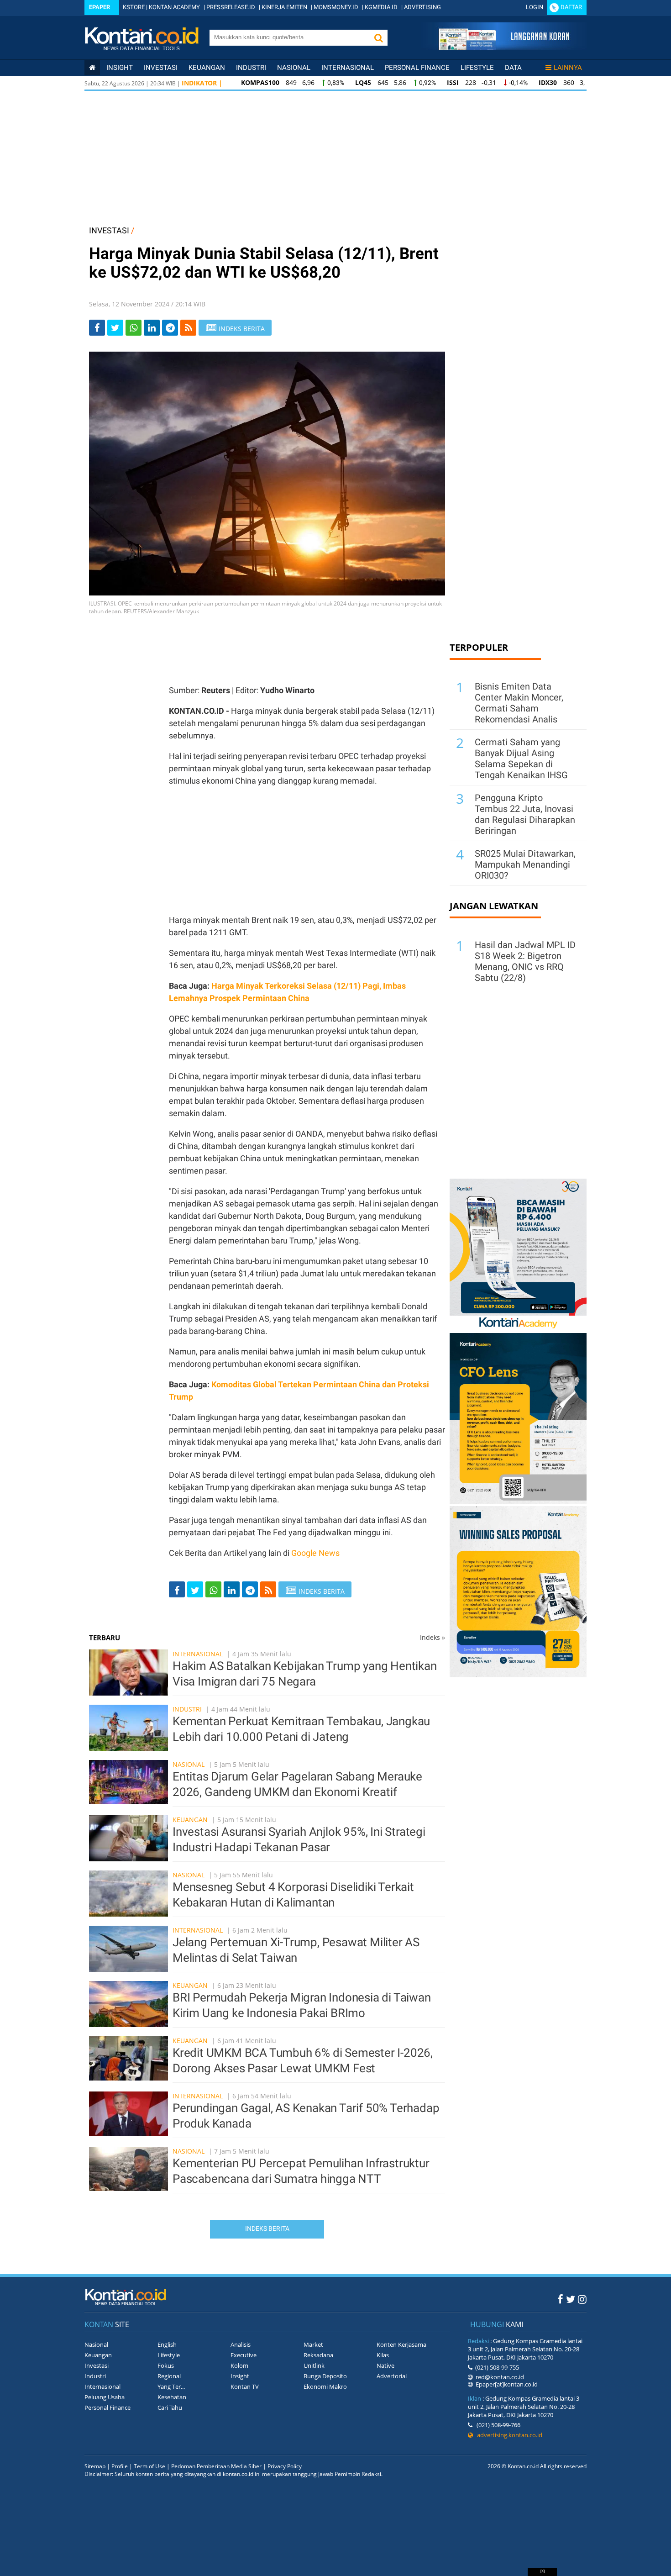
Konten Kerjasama (401, 2344)
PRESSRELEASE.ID (231, 7)
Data (513, 68)
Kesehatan (172, 2397)
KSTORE (134, 7)
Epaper (100, 7)
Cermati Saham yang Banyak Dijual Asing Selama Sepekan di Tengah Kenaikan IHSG (521, 759)
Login (535, 7)
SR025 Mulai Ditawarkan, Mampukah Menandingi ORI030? (525, 864)
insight (120, 68)
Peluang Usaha (105, 2397)
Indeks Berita (267, 2228)
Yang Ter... (171, 2386)
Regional (169, 2376)
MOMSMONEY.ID (336, 7)
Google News (315, 1553)
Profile (120, 2466)
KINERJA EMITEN (284, 7)
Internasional (348, 68)
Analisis (241, 2344)
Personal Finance (417, 68)
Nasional (294, 68)
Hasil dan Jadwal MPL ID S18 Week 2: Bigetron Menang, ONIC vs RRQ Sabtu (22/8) (525, 961)
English (167, 2344)
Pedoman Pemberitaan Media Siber (216, 2466)
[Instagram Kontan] (582, 2299)
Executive (244, 2355)
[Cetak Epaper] (504, 47)
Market (313, 2344)
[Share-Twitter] (115, 328)
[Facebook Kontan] (560, 2299)
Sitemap (95, 2466)
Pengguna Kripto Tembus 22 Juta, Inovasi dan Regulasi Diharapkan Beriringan (525, 814)
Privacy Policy (285, 2466)
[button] (378, 38)
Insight (240, 2376)
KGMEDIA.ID (381, 7)
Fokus (166, 2365)
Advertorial (392, 2376)
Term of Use (149, 2466)
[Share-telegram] (170, 328)
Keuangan (207, 68)
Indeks (432, 1637)
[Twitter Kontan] (571, 2299)
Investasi (161, 68)
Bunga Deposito (325, 2376)
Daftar (571, 7)
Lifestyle (477, 68)
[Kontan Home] (92, 68)
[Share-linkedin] (152, 328)
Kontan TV (245, 2386)
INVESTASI (109, 230)
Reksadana (318, 2355)
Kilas (383, 2355)
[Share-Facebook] (97, 328)
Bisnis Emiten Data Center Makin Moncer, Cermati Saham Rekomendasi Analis (519, 703)
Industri (251, 68)
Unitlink (314, 2365)
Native (385, 2365)
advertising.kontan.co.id (508, 2435)
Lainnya (568, 68)
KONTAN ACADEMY (174, 7)
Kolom (239, 2365)
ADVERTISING (422, 7)
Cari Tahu (170, 2407)
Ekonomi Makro (325, 2386)
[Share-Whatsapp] (134, 328)
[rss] (188, 328)
